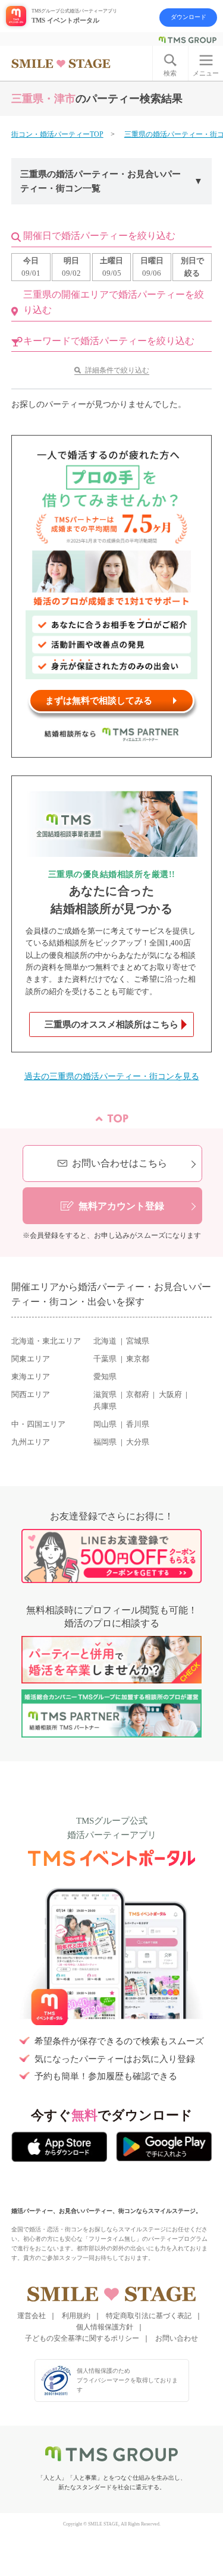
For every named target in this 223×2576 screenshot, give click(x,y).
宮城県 (138, 1341)
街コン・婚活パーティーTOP (57, 134)
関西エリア (31, 1395)
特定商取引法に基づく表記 (149, 2316)
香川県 (138, 1424)
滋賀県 (105, 1395)
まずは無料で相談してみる (99, 701)
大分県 (138, 1442)
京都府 (138, 1395)
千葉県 (105, 1359)
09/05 (111, 267)
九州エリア (31, 1442)
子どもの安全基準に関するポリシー (82, 2338)
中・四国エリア (38, 1424)
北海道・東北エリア (46, 1341)
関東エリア (31, 1359)
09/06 (152, 267)
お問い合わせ (177, 2338)
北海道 (105, 1341)
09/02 (71, 267)
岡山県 (105, 1424)
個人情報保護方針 (105, 2327)
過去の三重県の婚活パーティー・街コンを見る (112, 1076)
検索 (170, 73)
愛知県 (105, 1377)
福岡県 (105, 1442)
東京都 (138, 1359)
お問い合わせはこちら (120, 1163)
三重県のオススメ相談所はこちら (111, 1024)
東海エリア (31, 1377)
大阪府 (170, 1395)
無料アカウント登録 (121, 1206)
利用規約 (76, 2316)
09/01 (31, 267)
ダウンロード (189, 17)
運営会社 (32, 2316)
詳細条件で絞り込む (117, 370)
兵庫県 (105, 1407)
